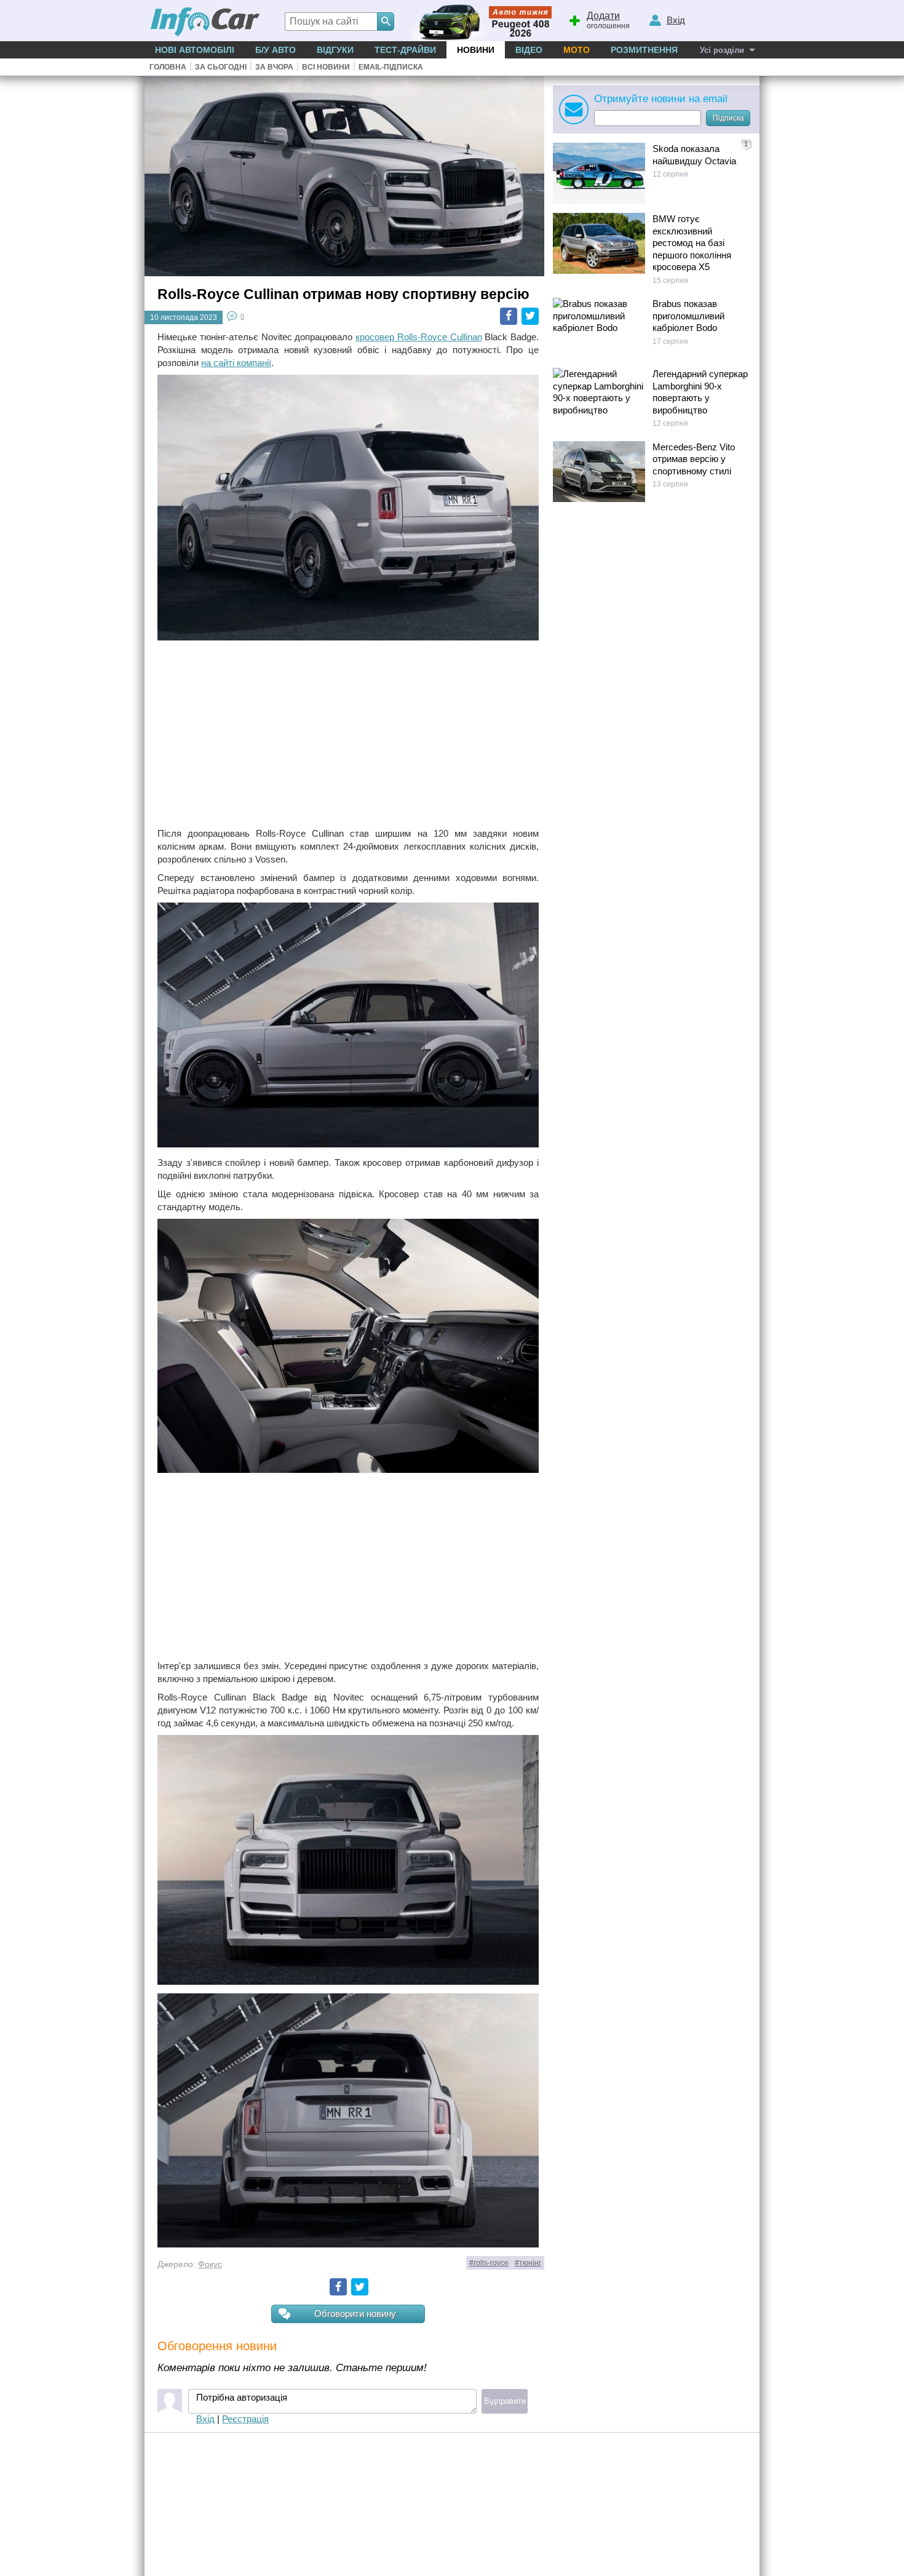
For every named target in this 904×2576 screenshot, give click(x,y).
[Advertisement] (348, 735)
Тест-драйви (405, 50)
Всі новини (326, 67)
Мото (577, 50)
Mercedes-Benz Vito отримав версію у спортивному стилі (694, 459)
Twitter (530, 316)
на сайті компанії (236, 363)
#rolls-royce (489, 2263)
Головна (168, 67)
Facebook (509, 316)
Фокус (210, 2264)
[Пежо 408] (478, 21)
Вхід (205, 2419)
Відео (529, 50)
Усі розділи (722, 50)
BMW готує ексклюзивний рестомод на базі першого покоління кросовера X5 (692, 243)
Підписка (728, 118)
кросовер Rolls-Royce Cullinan (419, 337)
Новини (476, 50)
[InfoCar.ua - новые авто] (205, 22)
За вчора (274, 67)
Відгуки (335, 50)
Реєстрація (245, 2419)
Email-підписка (391, 67)
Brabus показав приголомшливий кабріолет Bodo (688, 316)
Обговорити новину (355, 2314)
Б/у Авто (276, 50)
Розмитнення (644, 50)
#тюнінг (528, 2263)
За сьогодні (221, 67)
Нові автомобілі (195, 50)
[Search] (386, 22)
